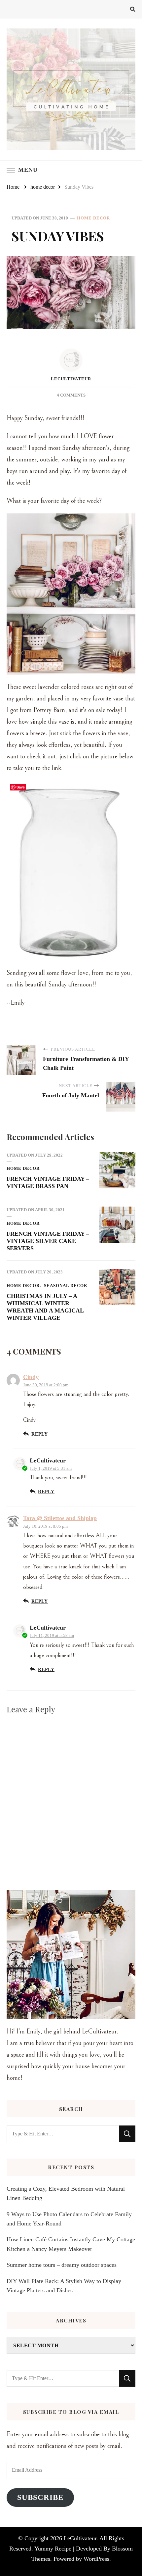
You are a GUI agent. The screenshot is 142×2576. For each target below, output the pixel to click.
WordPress (96, 2559)
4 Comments (71, 395)
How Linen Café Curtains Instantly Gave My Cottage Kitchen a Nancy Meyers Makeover (71, 2244)
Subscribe (40, 2497)
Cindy (31, 1377)
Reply (40, 1434)
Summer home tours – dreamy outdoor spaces (62, 2265)
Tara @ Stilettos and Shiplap (60, 1518)
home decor (93, 218)
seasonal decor (66, 1286)
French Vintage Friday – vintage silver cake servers (48, 1241)
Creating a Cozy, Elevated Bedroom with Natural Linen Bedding (66, 2193)
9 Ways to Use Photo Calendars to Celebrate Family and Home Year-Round (69, 2219)
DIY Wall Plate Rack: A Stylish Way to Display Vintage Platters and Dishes (64, 2286)
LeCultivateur (71, 379)
